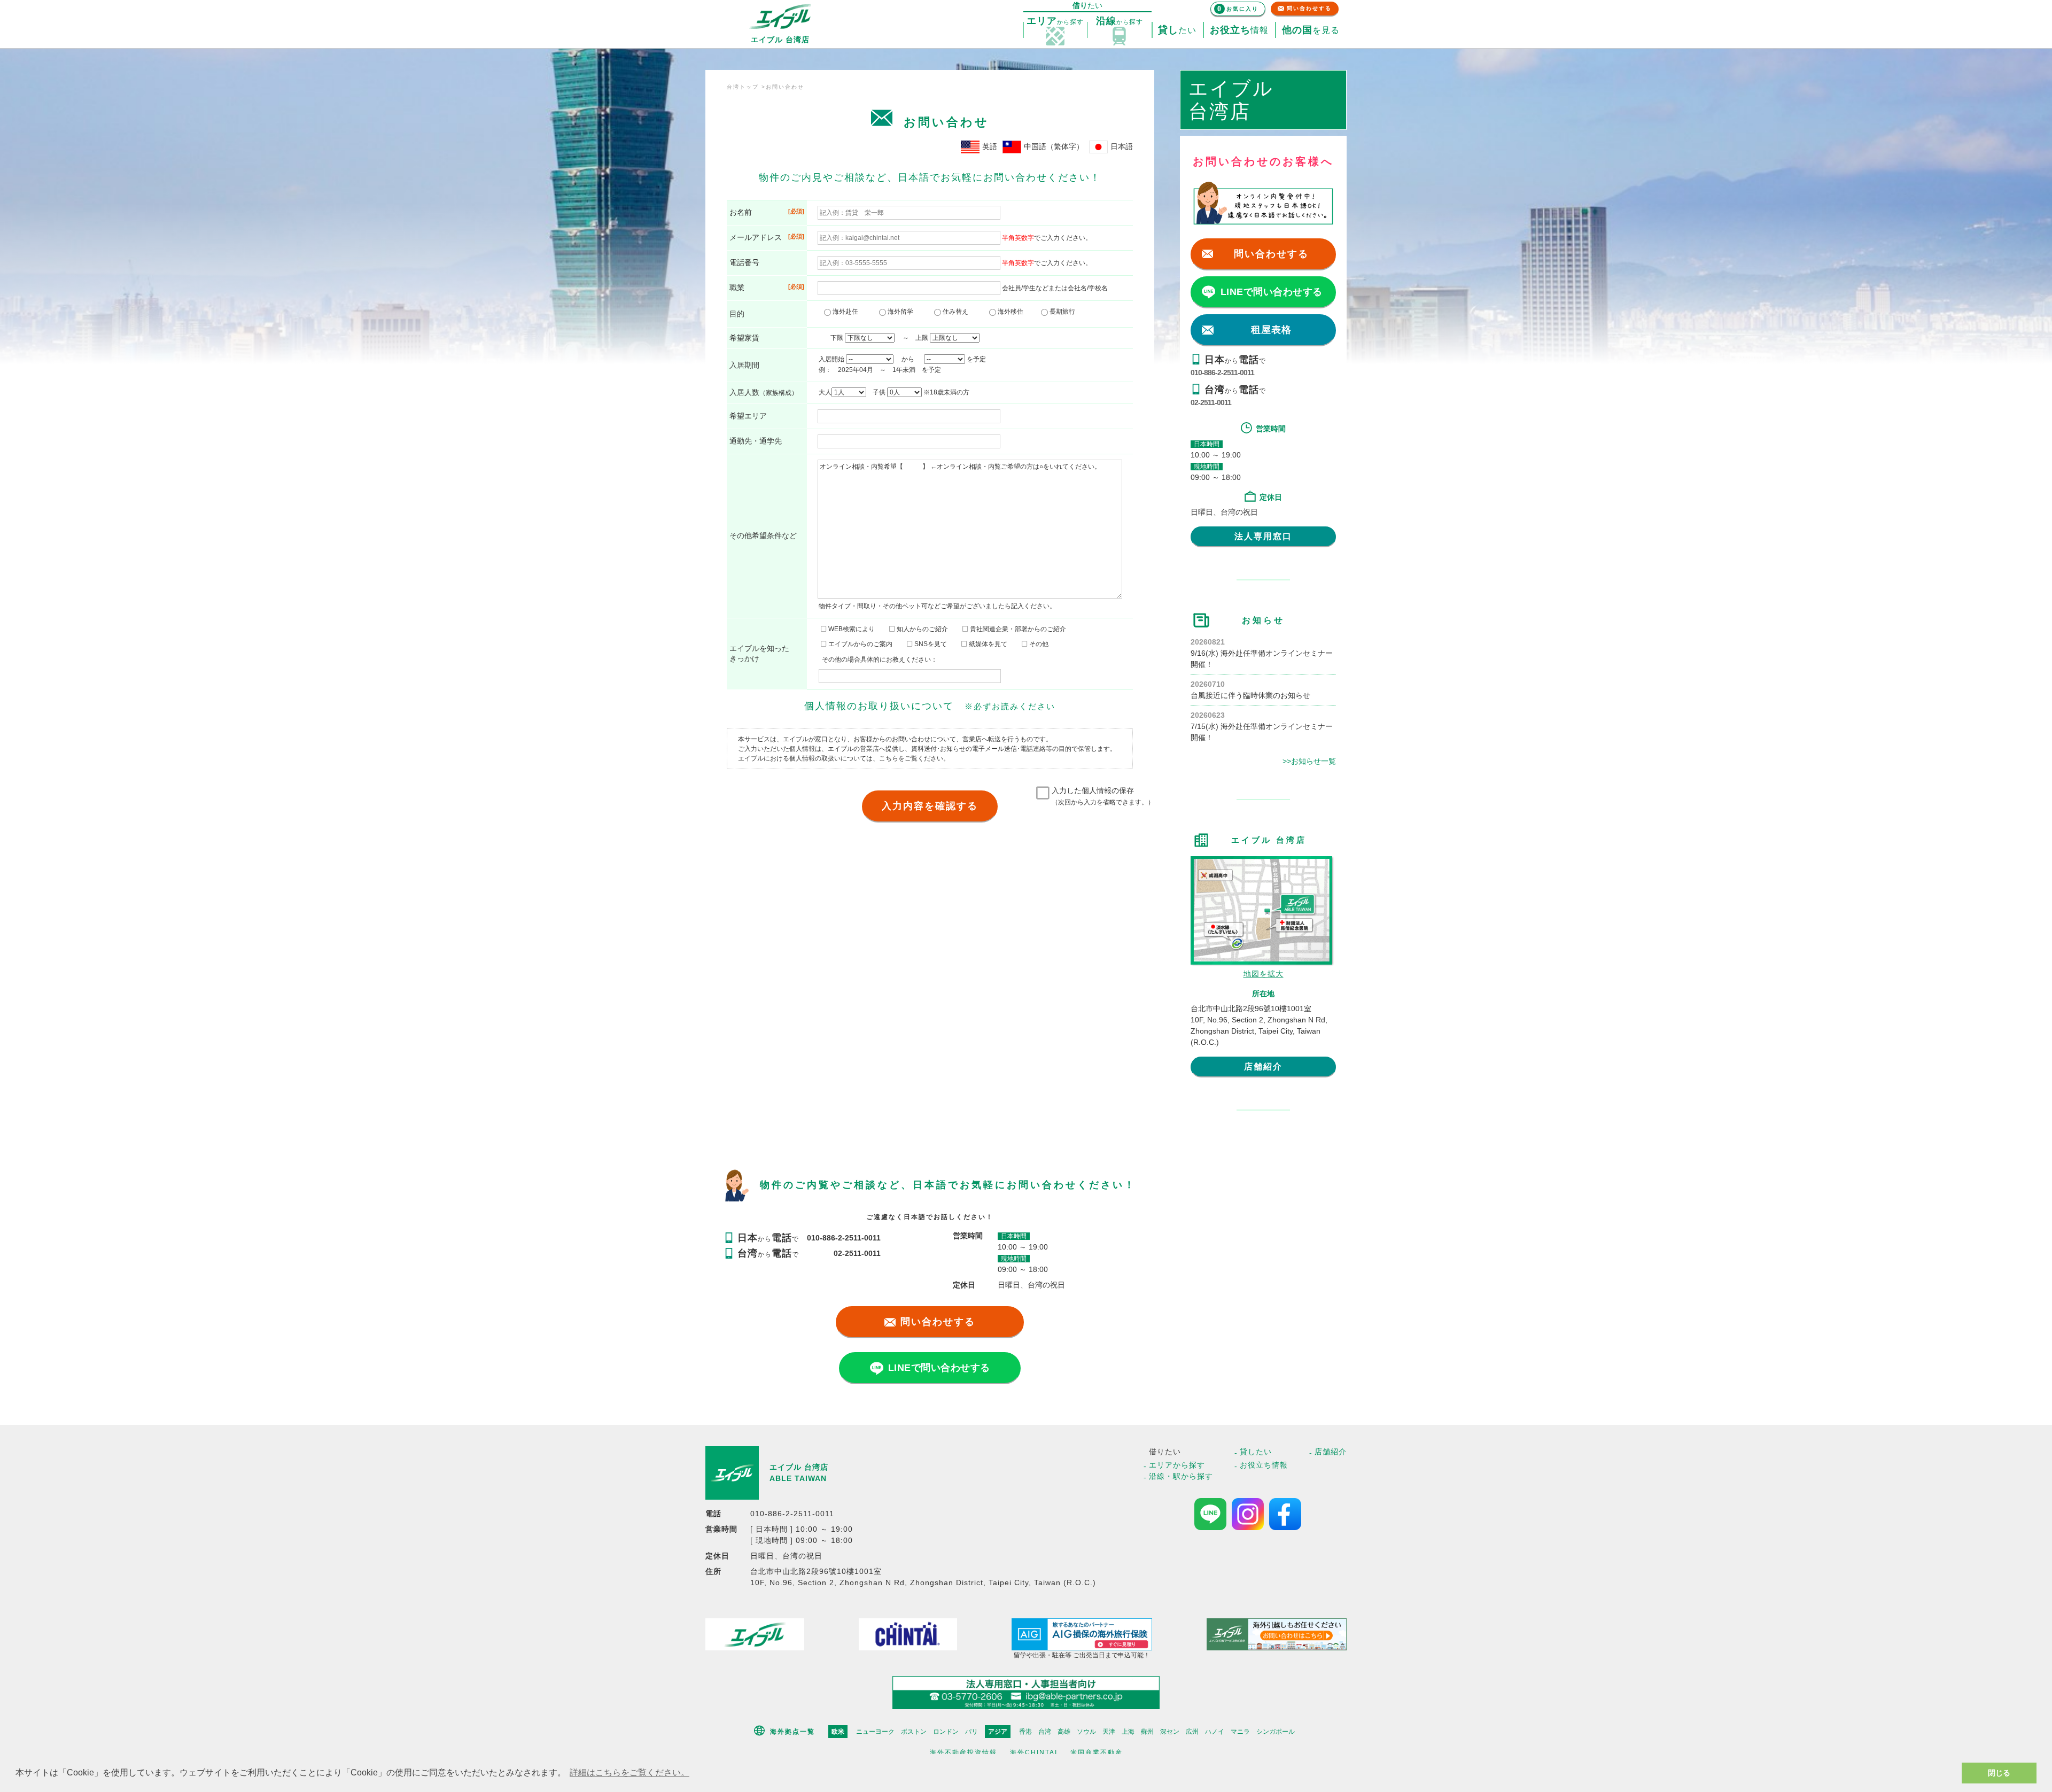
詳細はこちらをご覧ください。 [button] (629, 1772)
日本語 (1122, 146)
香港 (1025, 1732)
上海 (1128, 1732)
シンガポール (1276, 1732)
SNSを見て (930, 644)
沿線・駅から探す (1181, 1476)
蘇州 (1147, 1732)
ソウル (1086, 1732)
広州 (1192, 1732)
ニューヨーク (875, 1732)
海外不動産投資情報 (963, 1752)
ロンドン (946, 1732)
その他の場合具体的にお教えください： (880, 660)
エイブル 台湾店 (799, 1467)
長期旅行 (1062, 312)
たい (1177, 30)
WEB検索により (851, 629)
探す (1055, 21)
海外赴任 (848, 312)
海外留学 (903, 312)
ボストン (914, 1732)
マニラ (1240, 1732)
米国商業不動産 (1097, 1752)
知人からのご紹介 (922, 629)
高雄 (1064, 1732)
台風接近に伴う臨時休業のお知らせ (1250, 695)
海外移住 (1013, 312)
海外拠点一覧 (792, 1732)
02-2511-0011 (1211, 402)
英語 (990, 146)
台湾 (1045, 1732)
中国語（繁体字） (1054, 146)
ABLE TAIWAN (798, 1478)
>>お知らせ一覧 (1309, 761)
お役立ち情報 (1264, 1465)
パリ (971, 1732)
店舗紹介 (1263, 1066)
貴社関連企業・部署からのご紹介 (1017, 629)
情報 (1239, 30)
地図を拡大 (1264, 974)
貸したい (1256, 1452)
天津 (1109, 1732)
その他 (1038, 644)
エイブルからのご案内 (860, 644)
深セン (1170, 1732)
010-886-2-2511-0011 (1222, 373)
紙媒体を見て (987, 644)
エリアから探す (1177, 1465)
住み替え (958, 312)
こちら (889, 758)
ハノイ (1215, 1732)
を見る (1311, 30)
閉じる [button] (1999, 1773)
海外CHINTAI (1034, 1752)
